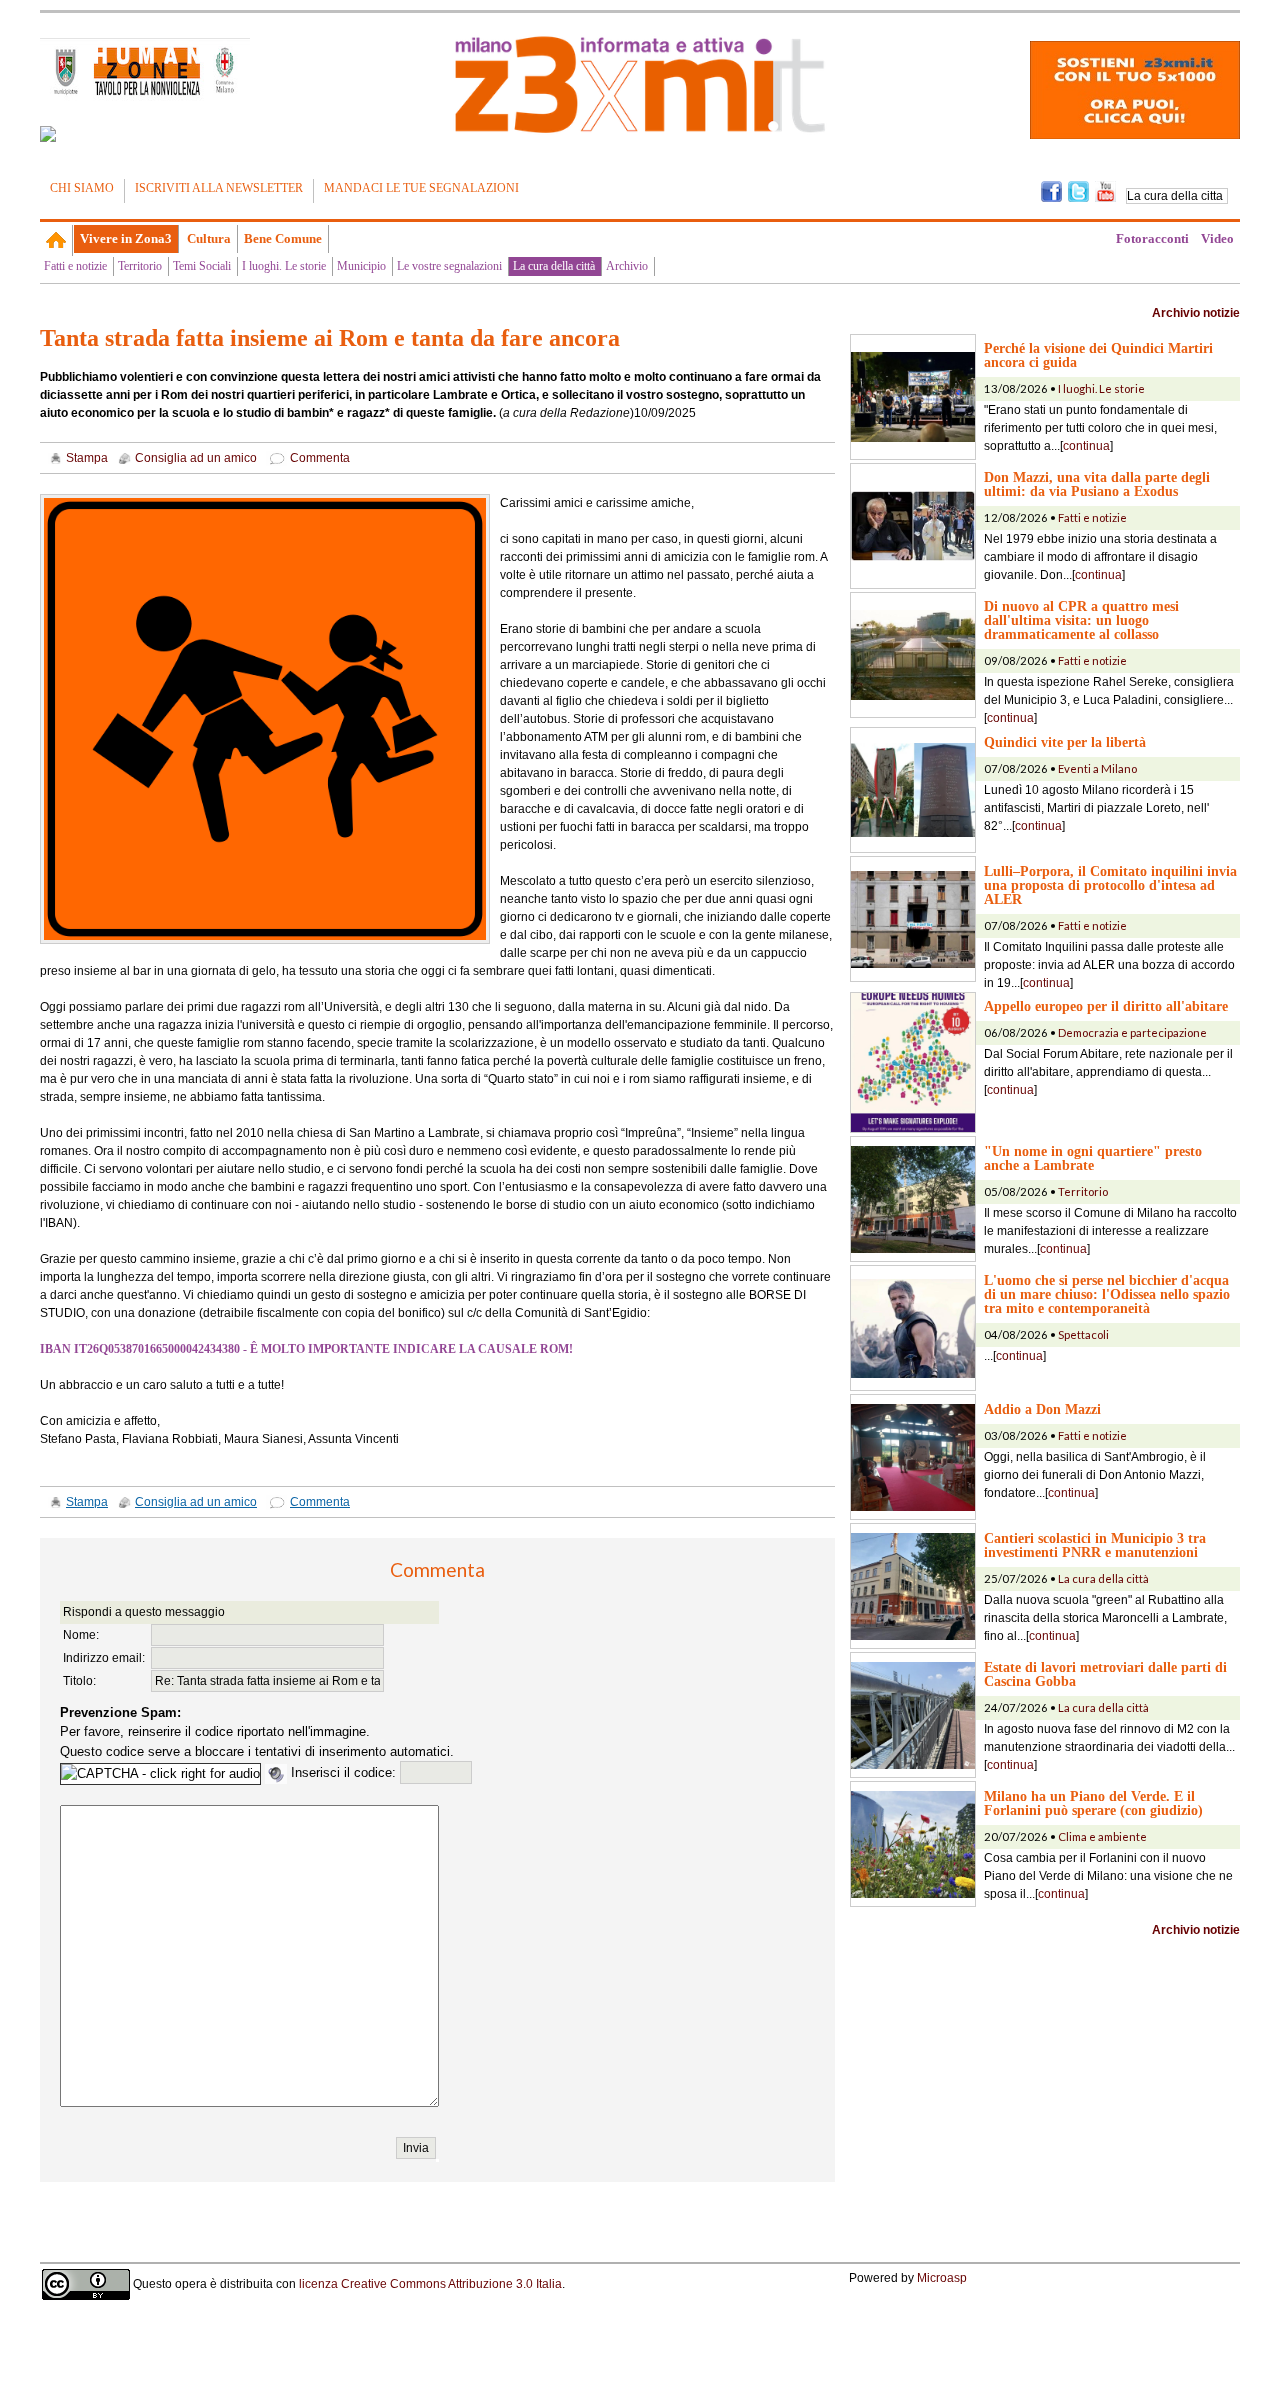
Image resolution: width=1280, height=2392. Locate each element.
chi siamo (82, 188)
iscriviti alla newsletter (219, 188)
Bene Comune (283, 238)
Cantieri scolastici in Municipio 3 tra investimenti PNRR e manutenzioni (1095, 1545)
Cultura (209, 238)
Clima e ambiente (1102, 1836)
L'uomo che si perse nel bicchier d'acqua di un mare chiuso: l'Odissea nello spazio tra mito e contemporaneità (1107, 1294)
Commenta (320, 458)
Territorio (140, 266)
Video (1217, 238)
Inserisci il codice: (345, 1772)
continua (1086, 446)
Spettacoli (1083, 1334)
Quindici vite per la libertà (1065, 742)
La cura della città (554, 266)
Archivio (627, 266)
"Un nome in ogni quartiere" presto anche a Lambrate (1093, 1158)
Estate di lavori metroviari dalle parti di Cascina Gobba (1105, 1674)
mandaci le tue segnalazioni (421, 188)
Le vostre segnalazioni (449, 266)
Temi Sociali (202, 266)
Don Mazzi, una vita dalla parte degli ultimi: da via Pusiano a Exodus (1097, 484)
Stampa (87, 458)
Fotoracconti (1152, 238)
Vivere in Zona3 (126, 238)
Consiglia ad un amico (196, 458)
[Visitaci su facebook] (48, 134)
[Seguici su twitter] (1078, 190)
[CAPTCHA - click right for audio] (160, 1774)
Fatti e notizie (75, 266)
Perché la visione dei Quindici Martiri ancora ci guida (1098, 355)
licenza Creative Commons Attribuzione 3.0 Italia (430, 2283)
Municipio (361, 266)
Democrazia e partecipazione (1132, 1032)
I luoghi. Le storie (284, 266)
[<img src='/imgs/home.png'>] (56, 240)
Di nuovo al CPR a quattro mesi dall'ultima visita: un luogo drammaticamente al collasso (1081, 620)
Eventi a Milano (1097, 768)
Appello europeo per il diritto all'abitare (1106, 1006)
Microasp (942, 2278)
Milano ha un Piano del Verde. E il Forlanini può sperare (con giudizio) (1093, 1803)
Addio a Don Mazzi (1042, 1409)
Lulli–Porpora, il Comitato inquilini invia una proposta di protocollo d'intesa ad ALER (1110, 885)
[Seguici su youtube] (1105, 190)
